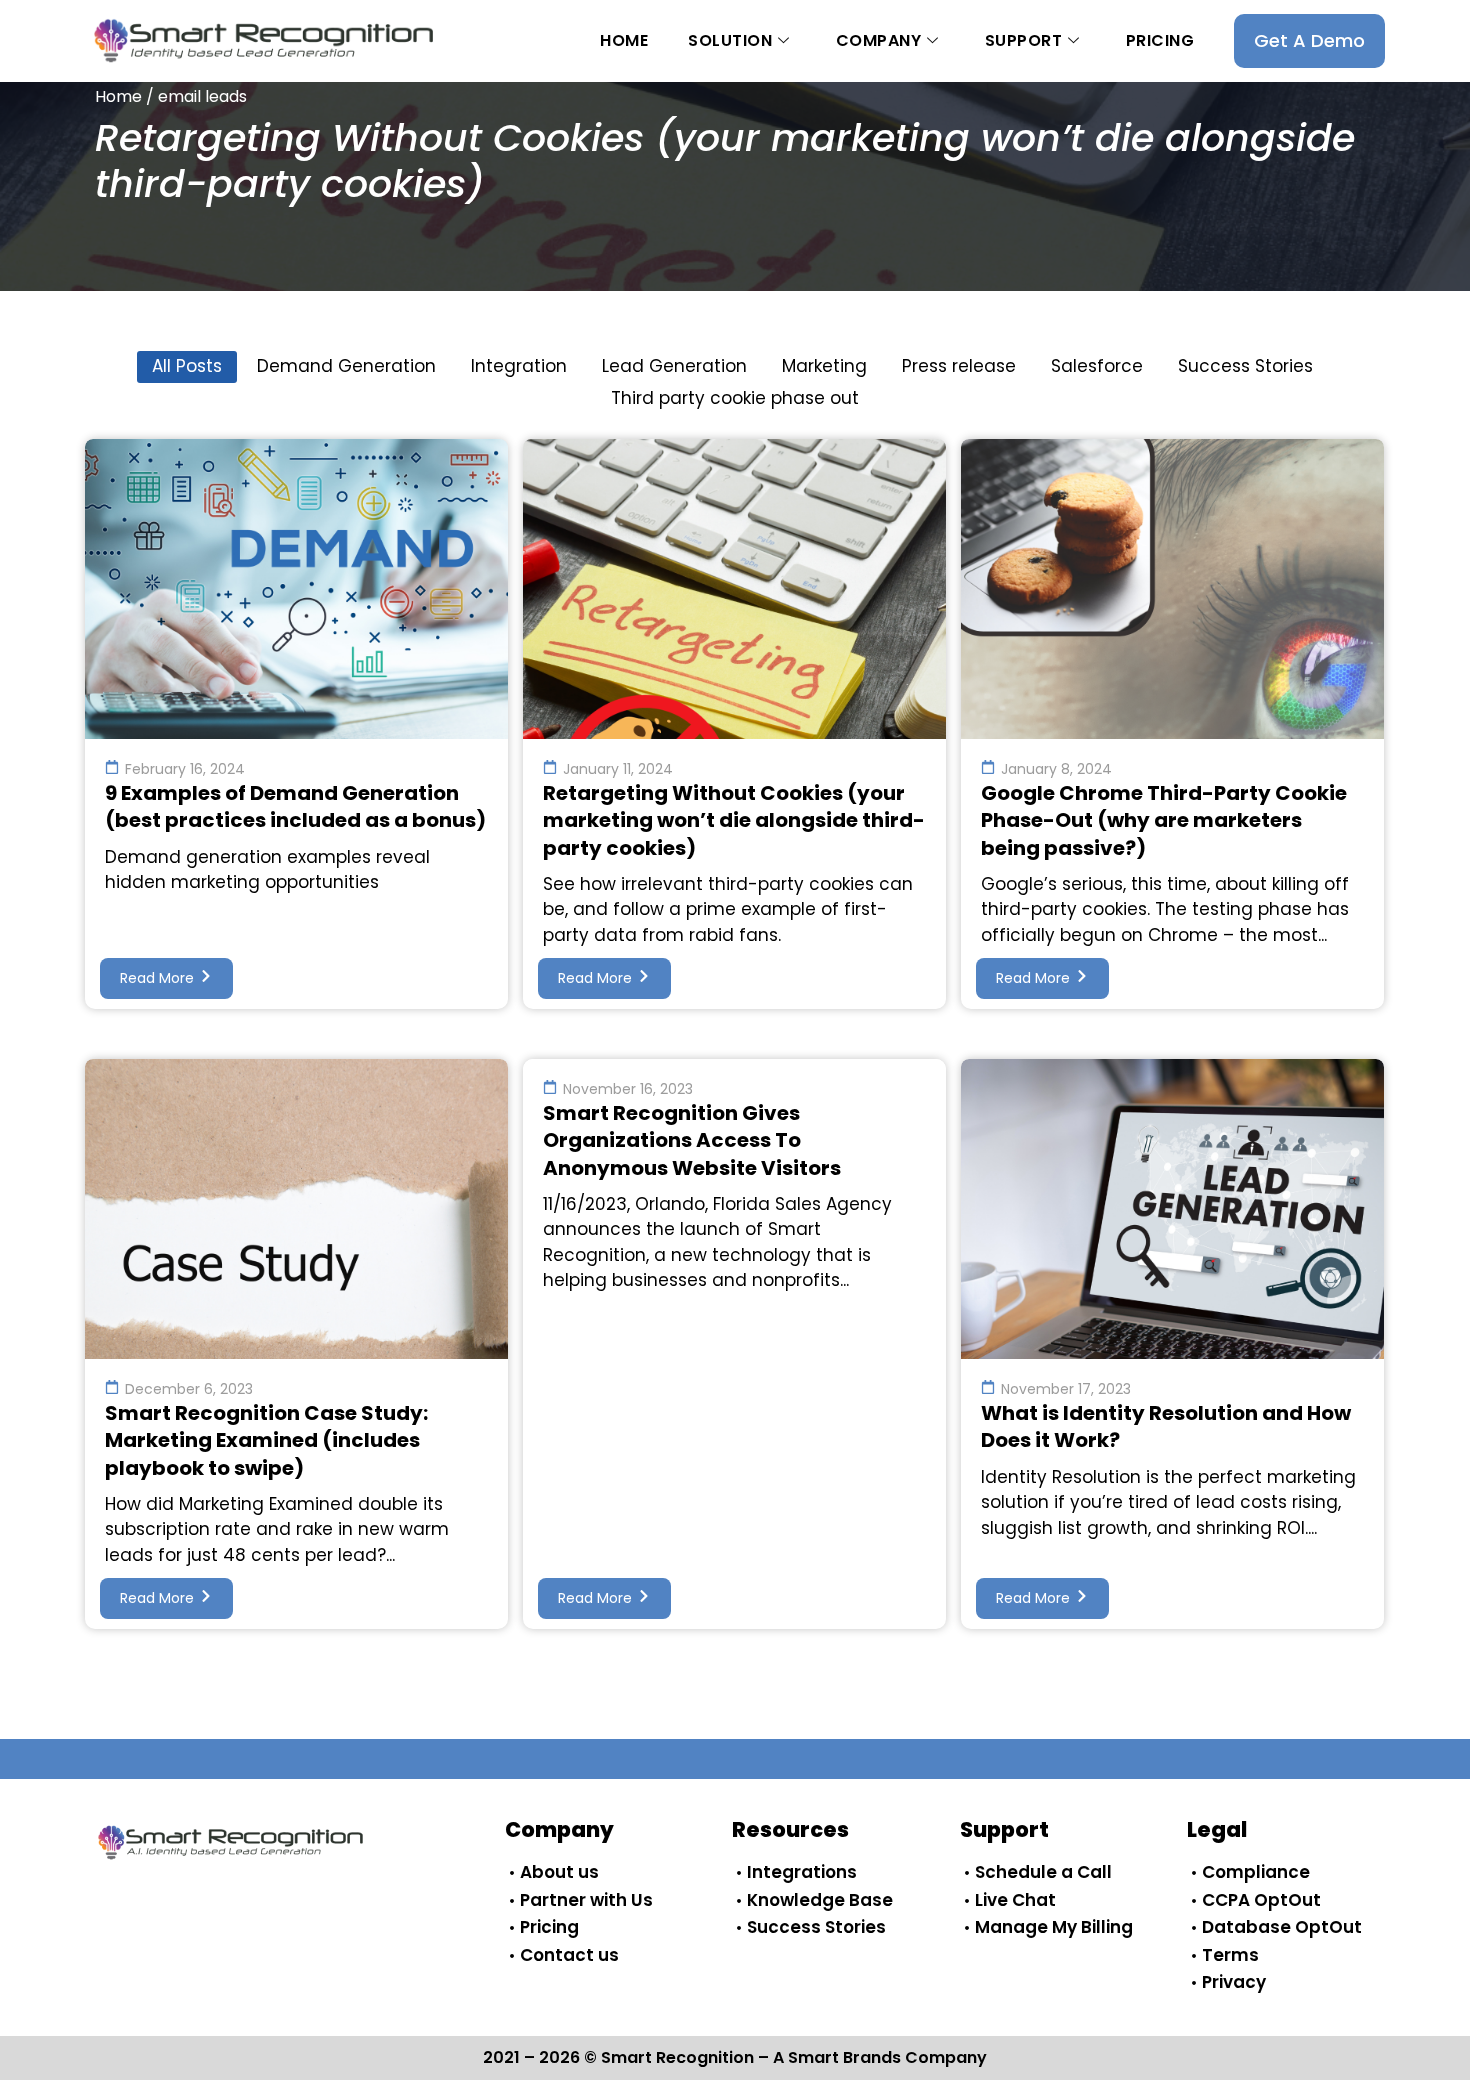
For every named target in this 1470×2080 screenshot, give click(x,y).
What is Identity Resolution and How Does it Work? (1166, 1427)
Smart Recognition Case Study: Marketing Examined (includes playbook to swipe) (266, 1440)
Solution (730, 40)
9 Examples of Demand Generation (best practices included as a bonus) (295, 807)
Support (1024, 40)
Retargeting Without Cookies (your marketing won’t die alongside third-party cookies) (734, 820)
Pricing (1160, 40)
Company (879, 40)
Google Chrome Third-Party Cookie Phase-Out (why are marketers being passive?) (1164, 820)
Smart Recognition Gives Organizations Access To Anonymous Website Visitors (692, 1140)
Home (624, 40)
